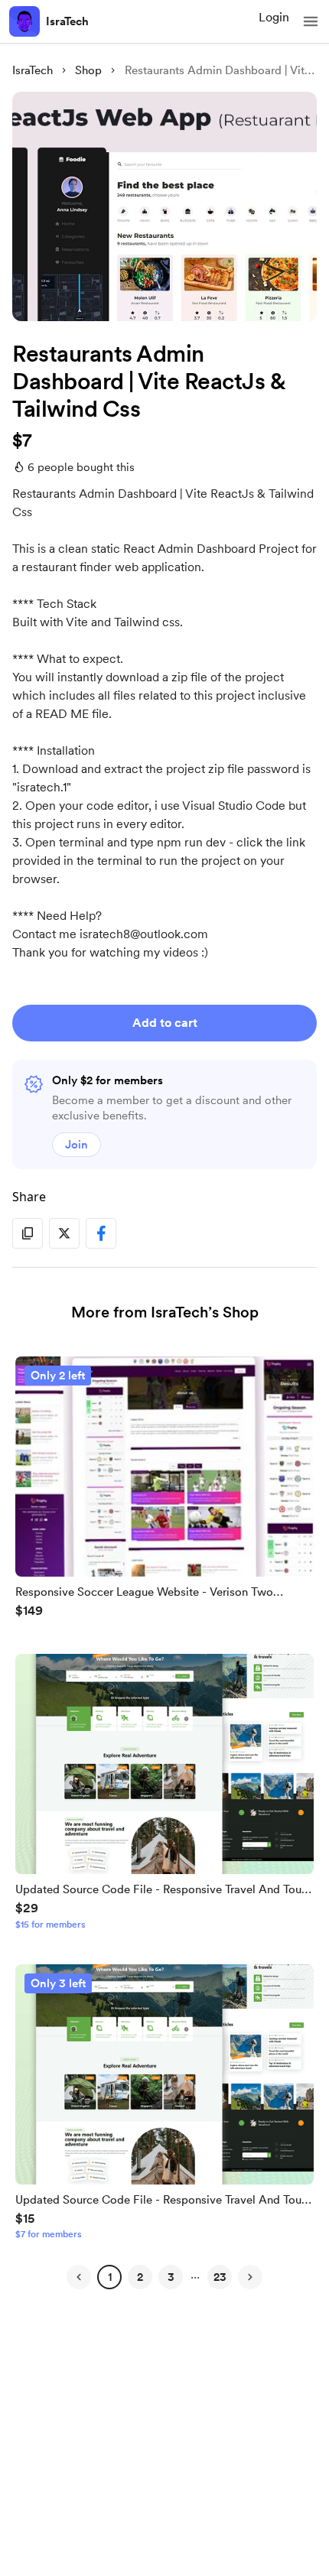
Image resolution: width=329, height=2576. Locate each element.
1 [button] (110, 2277)
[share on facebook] (101, 1233)
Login (274, 17)
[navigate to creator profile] (24, 21)
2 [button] (140, 2277)
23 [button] (220, 2277)
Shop (88, 70)
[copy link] (28, 1233)
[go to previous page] (79, 2277)
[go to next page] (250, 2277)
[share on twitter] (64, 1233)
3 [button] (171, 2277)
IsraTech (67, 21)
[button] (311, 21)
